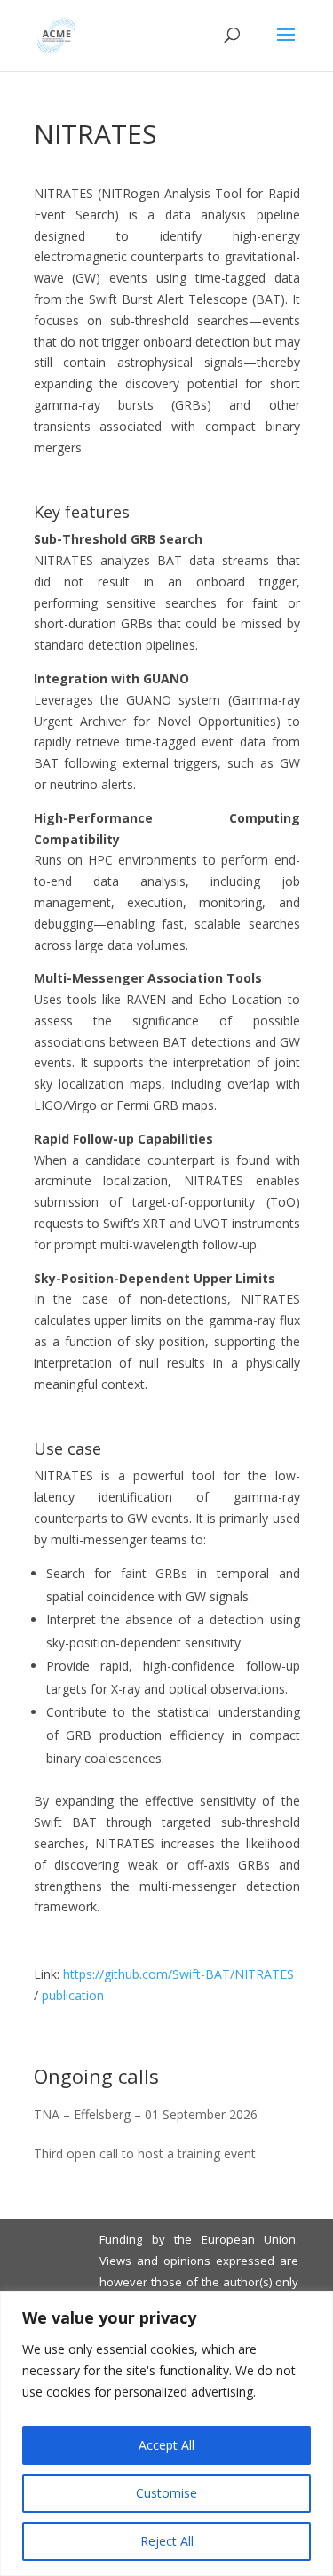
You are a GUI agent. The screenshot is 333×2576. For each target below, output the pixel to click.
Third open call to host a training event (145, 2153)
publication (73, 1995)
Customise (166, 2493)
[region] (166, 2433)
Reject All (167, 2541)
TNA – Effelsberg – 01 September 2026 (146, 2114)
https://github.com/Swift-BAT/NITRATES (178, 1974)
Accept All (166, 2445)
